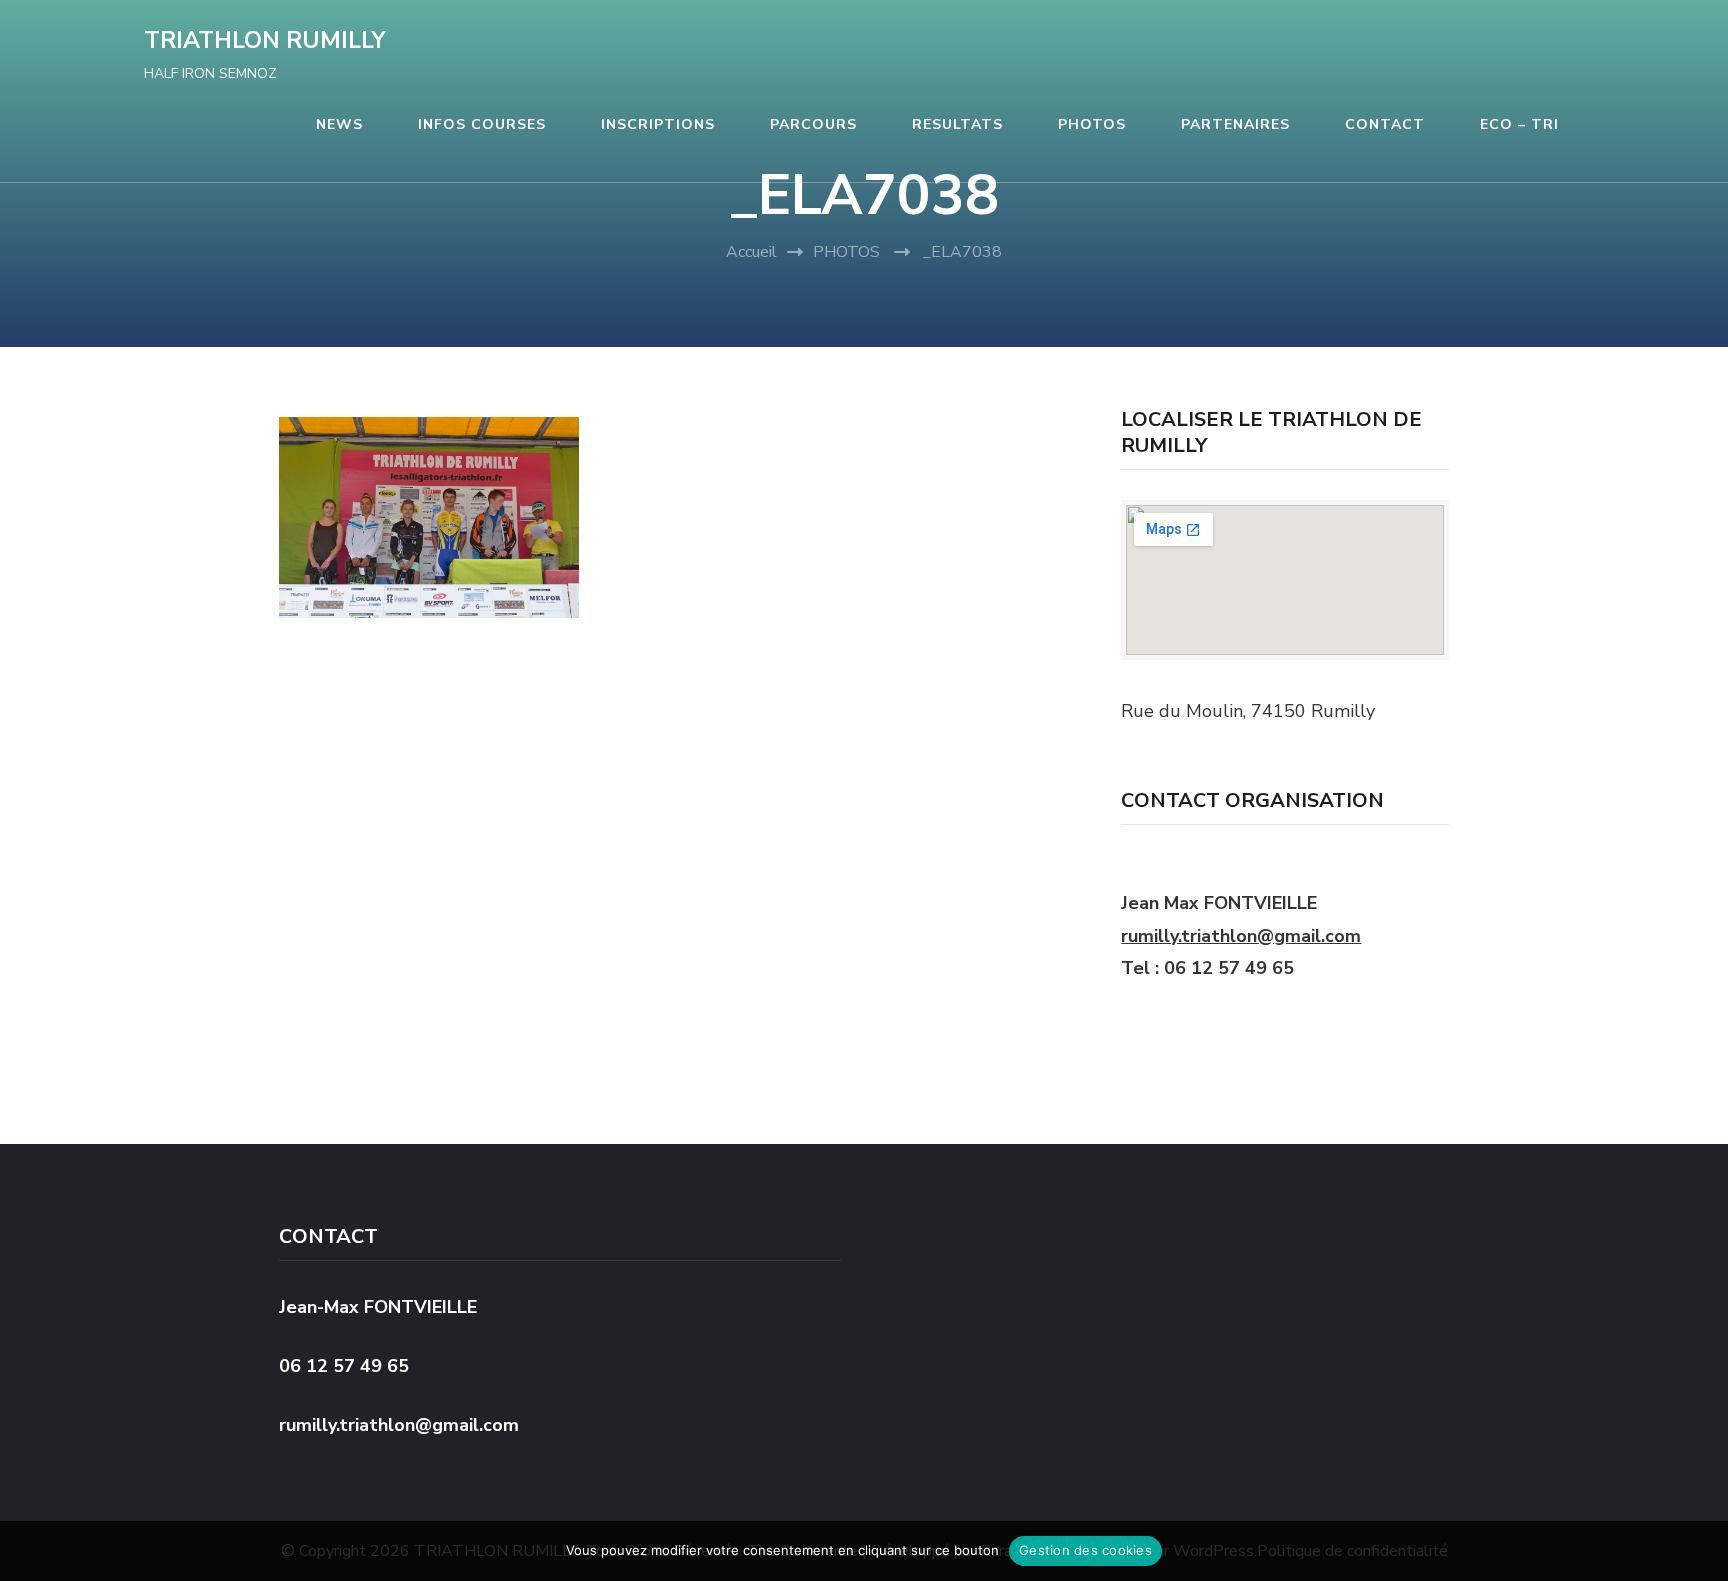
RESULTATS (957, 124)
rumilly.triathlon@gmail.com (1241, 936)
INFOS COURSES (482, 124)
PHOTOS (1092, 124)
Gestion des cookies (1085, 1550)
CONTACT (1385, 124)
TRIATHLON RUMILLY (265, 40)
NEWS (339, 124)
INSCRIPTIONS (658, 124)
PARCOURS (813, 124)
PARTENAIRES (1235, 124)
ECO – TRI (1519, 124)
